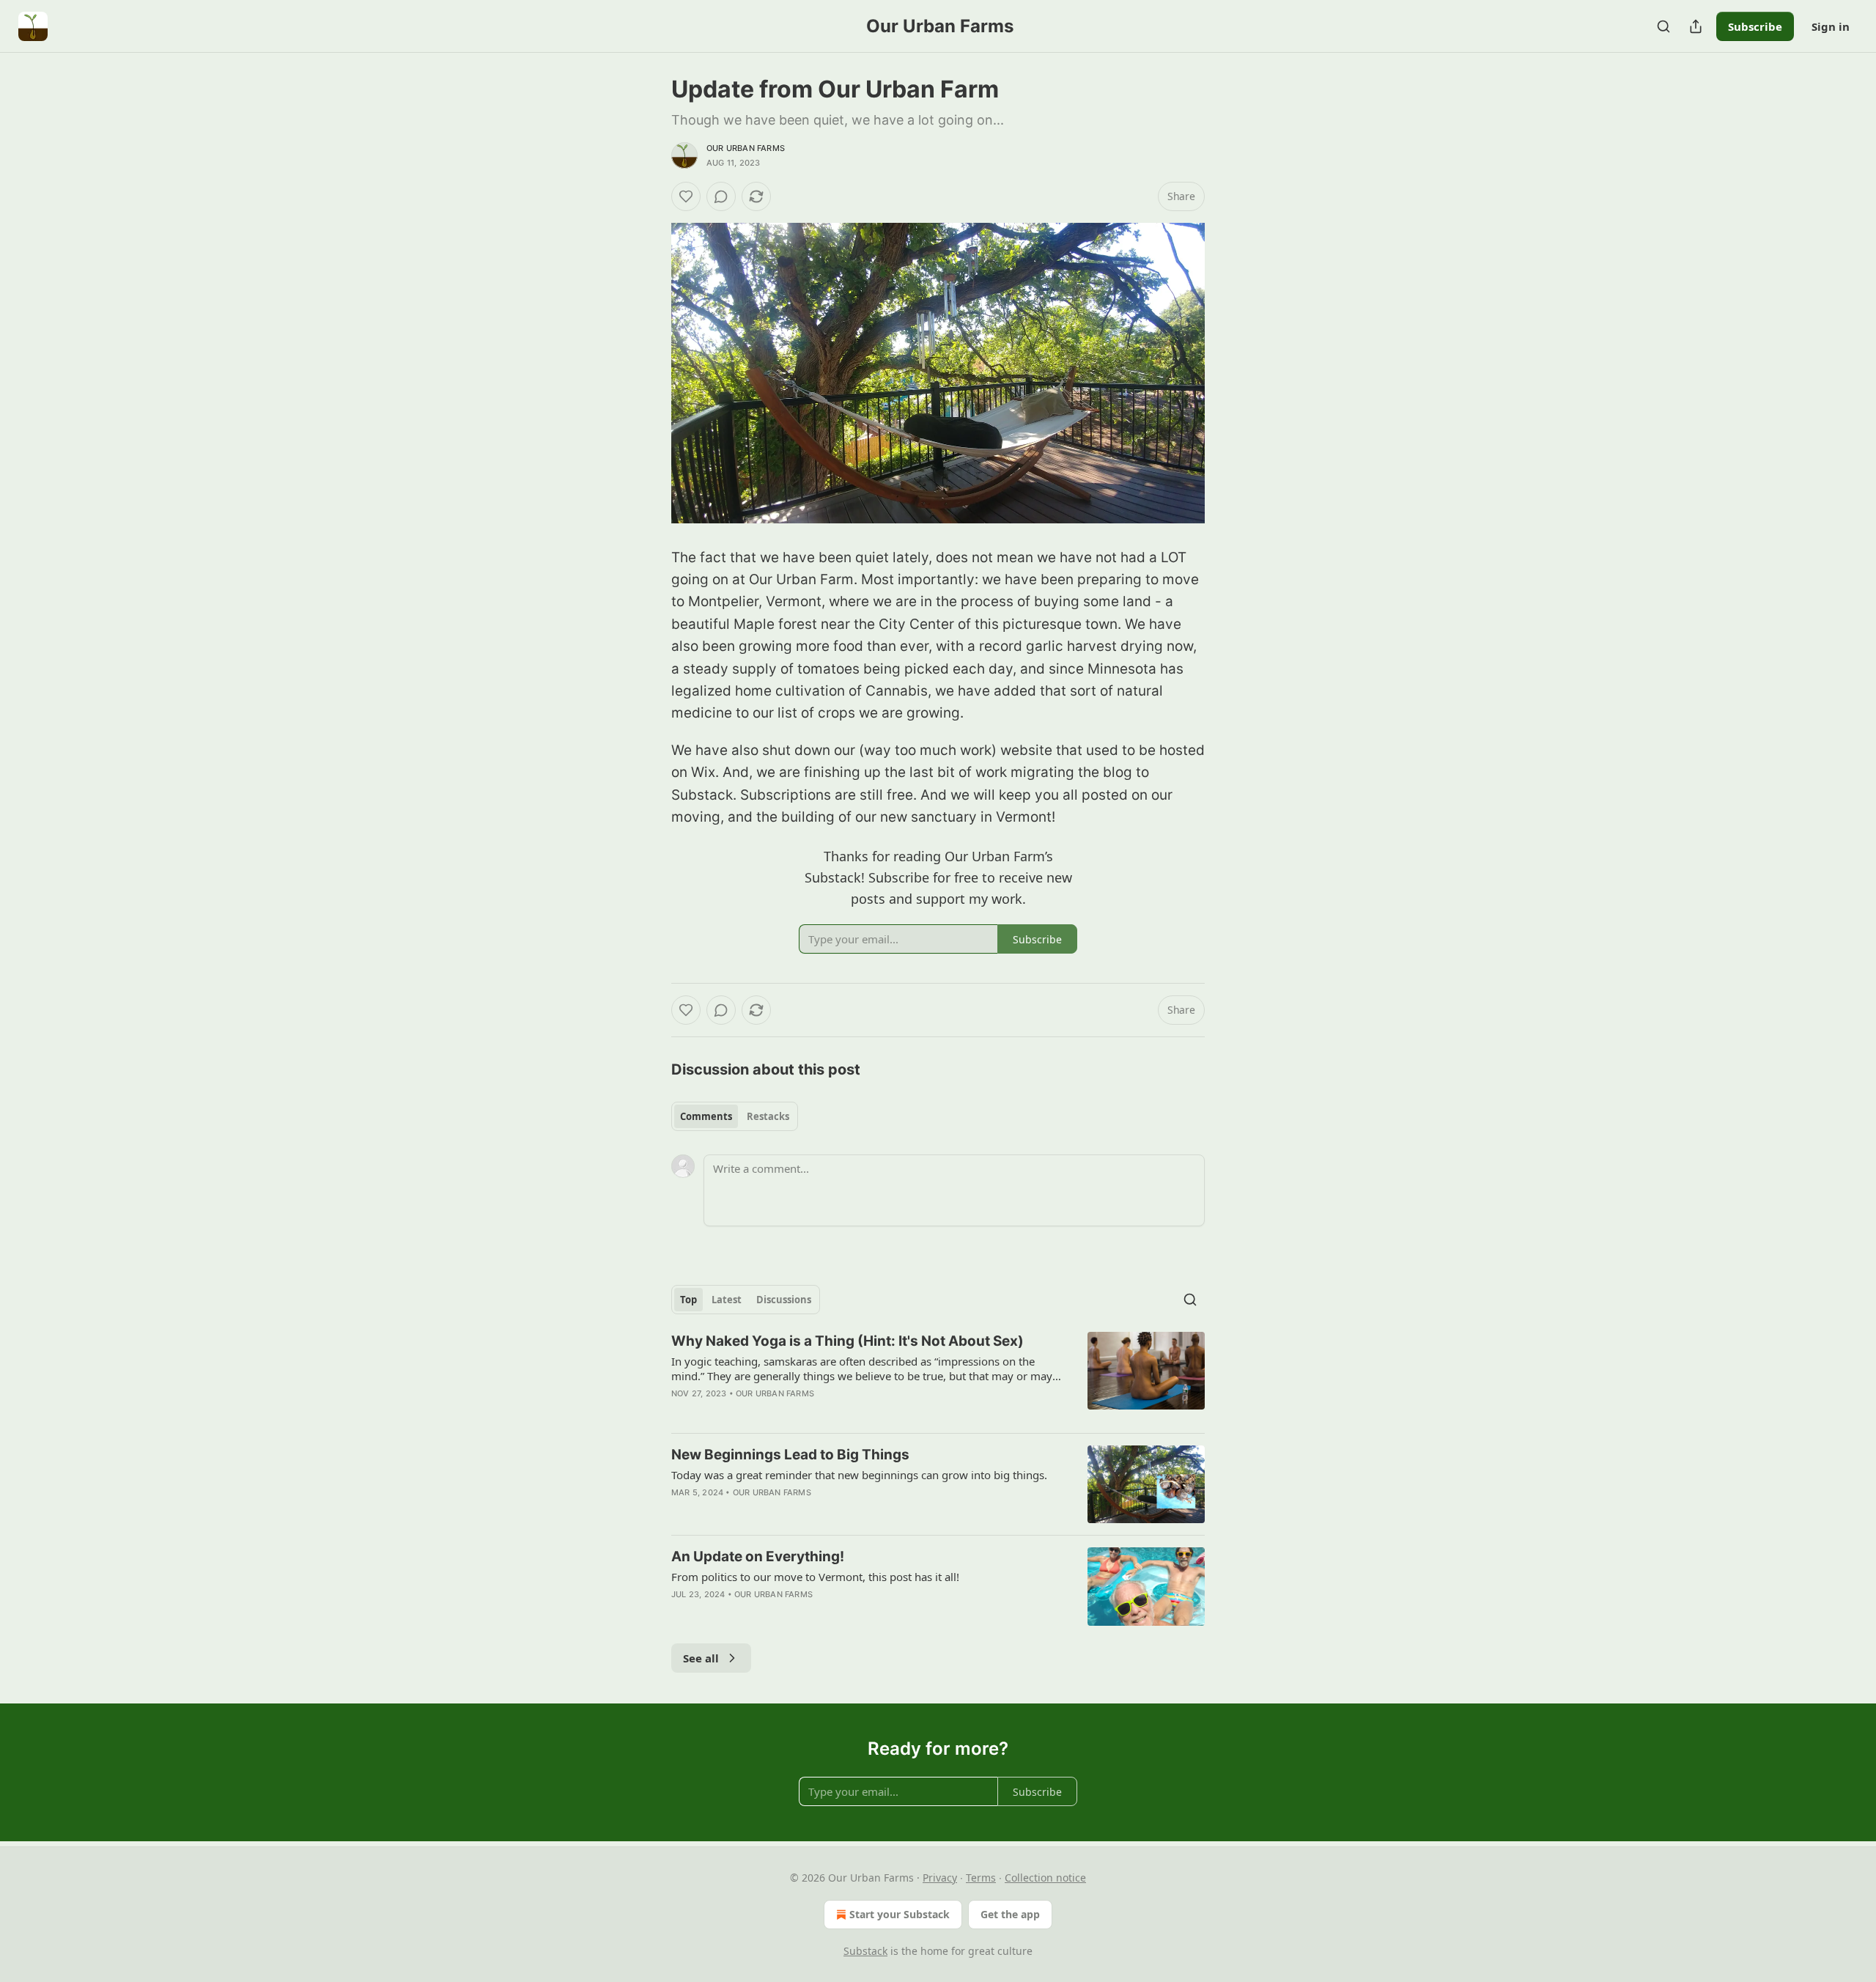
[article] (938, 1377)
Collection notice (1045, 1878)
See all (701, 1658)
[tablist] (735, 1116)
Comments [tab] (706, 1116)
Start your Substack (900, 1914)
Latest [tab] (727, 1300)
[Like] (686, 196)
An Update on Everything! (758, 1557)
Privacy (940, 1878)
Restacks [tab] (768, 1116)
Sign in (1831, 26)
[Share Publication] (1696, 26)
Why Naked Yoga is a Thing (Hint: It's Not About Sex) (847, 1341)
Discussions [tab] (784, 1300)
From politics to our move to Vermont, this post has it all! (815, 1577)
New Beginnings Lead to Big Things (790, 1455)
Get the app (1010, 1914)
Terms (981, 1878)
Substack (865, 1951)
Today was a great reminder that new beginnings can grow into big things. (859, 1475)
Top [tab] (688, 1300)
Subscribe (1755, 26)
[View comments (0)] (721, 196)
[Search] (1663, 26)
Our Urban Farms (746, 148)
